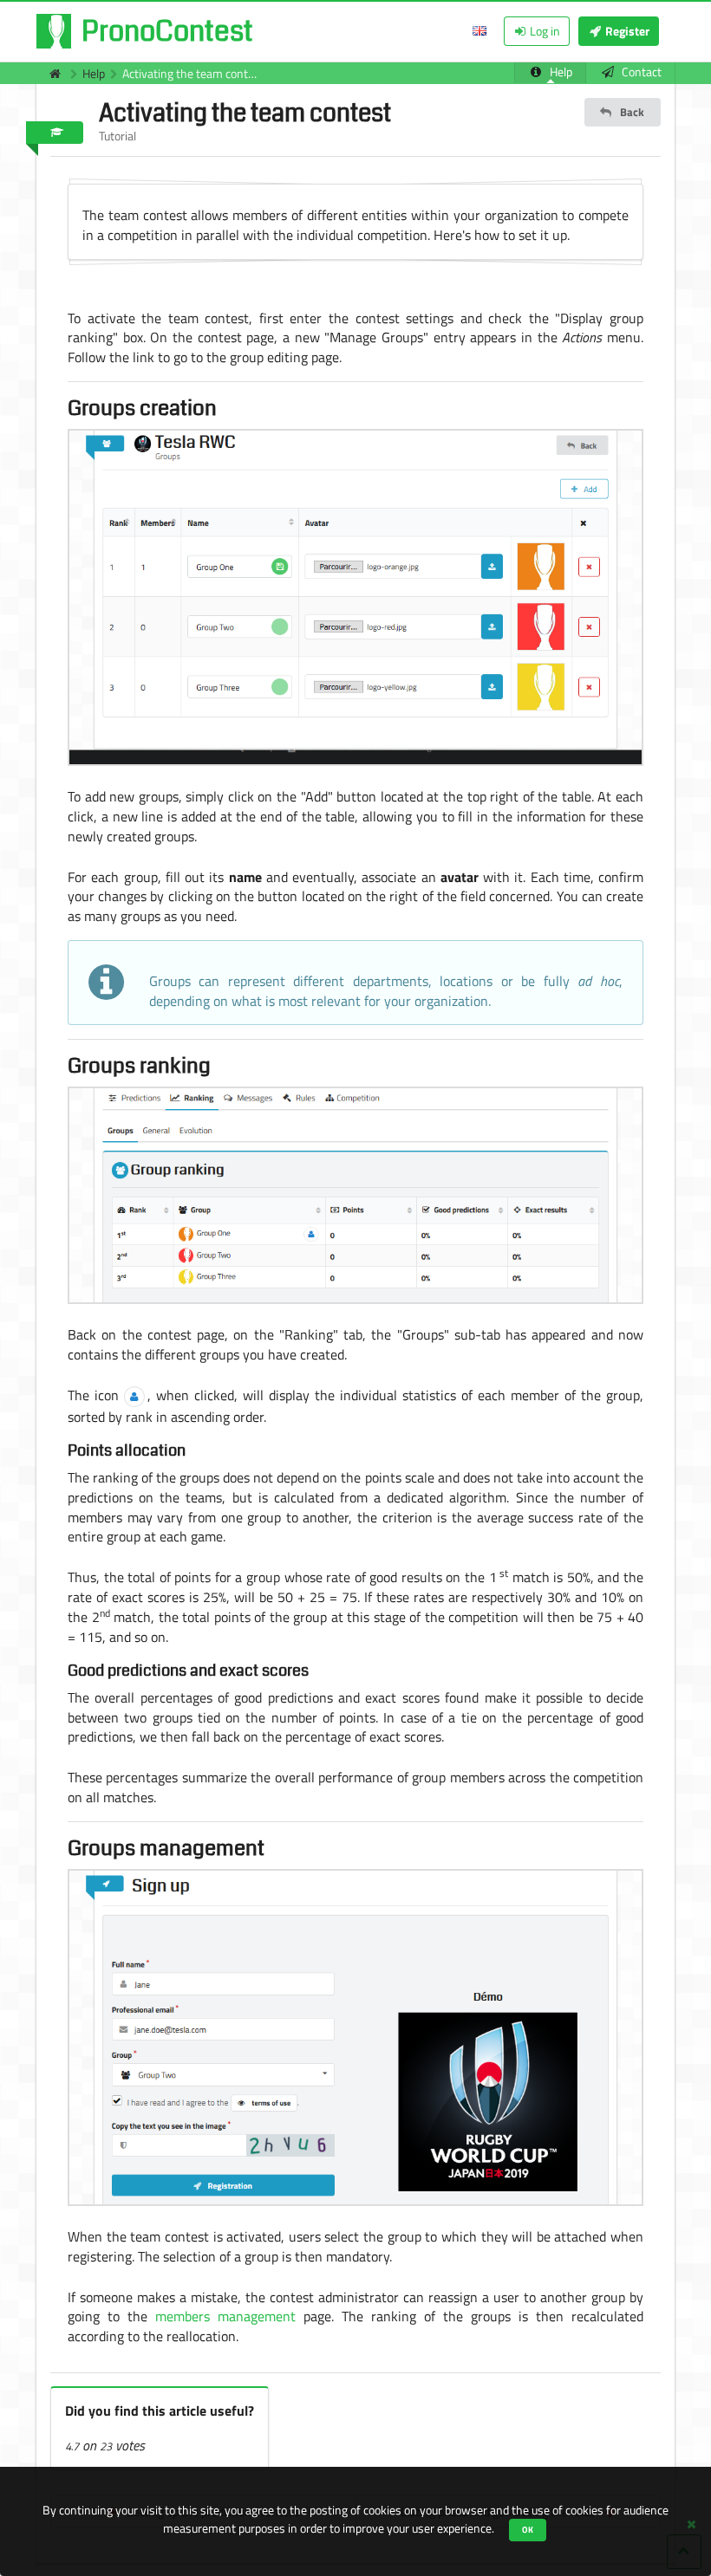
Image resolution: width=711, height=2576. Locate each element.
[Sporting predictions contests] (50, 73)
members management (225, 2316)
